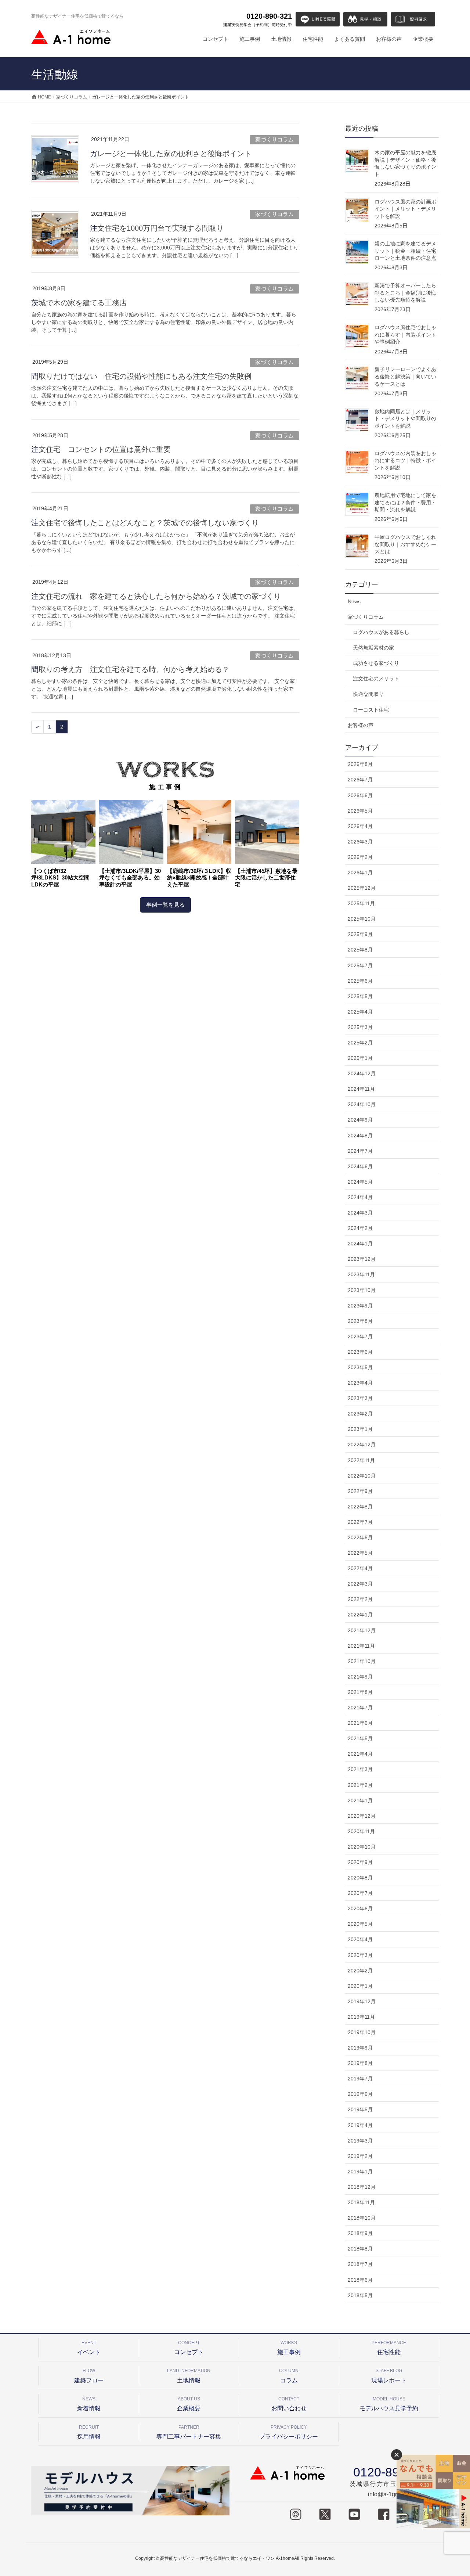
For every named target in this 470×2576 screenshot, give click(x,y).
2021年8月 (360, 1692)
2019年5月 (360, 2109)
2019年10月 (362, 2032)
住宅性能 (389, 2348)
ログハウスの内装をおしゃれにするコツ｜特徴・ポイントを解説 (405, 460)
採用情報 (89, 2432)
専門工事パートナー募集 (189, 2432)
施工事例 (289, 2348)
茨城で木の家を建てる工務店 (79, 303)
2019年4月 (360, 2125)
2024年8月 (360, 1136)
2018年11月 (361, 2202)
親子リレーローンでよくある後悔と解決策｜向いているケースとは (405, 376)
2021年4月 (360, 1754)
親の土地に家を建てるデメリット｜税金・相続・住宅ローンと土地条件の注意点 (405, 251)
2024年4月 (360, 1197)
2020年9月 (360, 1862)
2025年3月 (360, 1027)
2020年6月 (360, 1908)
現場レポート (389, 2376)
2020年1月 (360, 1986)
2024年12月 (362, 1073)
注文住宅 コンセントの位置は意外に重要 (101, 449)
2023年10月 (362, 1290)
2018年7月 (360, 2264)
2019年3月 (360, 2141)
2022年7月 (360, 1522)
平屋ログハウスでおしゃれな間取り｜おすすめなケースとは (405, 544)
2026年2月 (360, 857)
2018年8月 (360, 2249)
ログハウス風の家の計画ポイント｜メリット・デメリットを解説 (405, 209)
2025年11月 (361, 903)
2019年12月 (362, 2001)
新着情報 (89, 2404)
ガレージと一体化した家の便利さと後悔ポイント (171, 154)
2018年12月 (362, 2187)
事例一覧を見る (165, 905)
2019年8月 (360, 2063)
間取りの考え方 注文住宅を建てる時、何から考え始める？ (130, 669)
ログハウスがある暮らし (381, 632)
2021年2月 (360, 1785)
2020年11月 (361, 1831)
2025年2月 (360, 1043)
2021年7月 (360, 1708)
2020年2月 (360, 1971)
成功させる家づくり (376, 663)
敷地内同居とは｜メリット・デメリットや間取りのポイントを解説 (405, 419)
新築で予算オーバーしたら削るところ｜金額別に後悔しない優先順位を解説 (405, 293)
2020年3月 (360, 1955)
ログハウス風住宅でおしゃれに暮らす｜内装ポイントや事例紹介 (405, 334)
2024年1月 (360, 1244)
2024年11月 (361, 1089)
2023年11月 (361, 1274)
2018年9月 (360, 2233)
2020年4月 (360, 1939)
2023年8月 (360, 1321)
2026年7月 (360, 780)
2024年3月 (360, 1213)
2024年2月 (360, 1228)
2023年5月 (360, 1367)
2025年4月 (360, 1012)
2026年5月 (360, 811)
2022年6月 (360, 1537)
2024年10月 (362, 1104)
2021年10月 (362, 1661)
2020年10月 (362, 1847)
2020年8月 (360, 1878)
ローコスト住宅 (371, 710)
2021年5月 (360, 1738)
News (354, 601)
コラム (289, 2376)
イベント (89, 2348)
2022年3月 (360, 1584)
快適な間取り (368, 694)
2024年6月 (360, 1166)
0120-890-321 (258, 19)
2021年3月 (360, 1769)
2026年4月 (360, 826)
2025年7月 (360, 965)
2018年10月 (362, 2218)
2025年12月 (362, 888)
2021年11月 (361, 1646)
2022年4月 (360, 1568)
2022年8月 (360, 1507)
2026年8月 (360, 764)
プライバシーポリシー (289, 2432)
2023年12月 (362, 1259)
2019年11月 (361, 2017)
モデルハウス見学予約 (389, 2404)
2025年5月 (360, 996)
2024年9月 (360, 1120)
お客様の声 (361, 725)
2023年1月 (360, 1429)
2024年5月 (360, 1182)
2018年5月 (360, 2295)
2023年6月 (360, 1352)
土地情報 (189, 2376)
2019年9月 (360, 2048)
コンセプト (189, 2348)
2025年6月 (360, 981)
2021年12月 (362, 1630)
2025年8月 (360, 950)
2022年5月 (360, 1553)
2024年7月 (360, 1151)
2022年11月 (361, 1460)
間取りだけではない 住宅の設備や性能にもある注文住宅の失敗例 (141, 376)
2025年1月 (360, 1058)
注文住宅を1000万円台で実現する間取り (157, 228)
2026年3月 (360, 842)
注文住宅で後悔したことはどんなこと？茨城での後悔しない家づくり (145, 523)
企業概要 (189, 2404)
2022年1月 (360, 1615)
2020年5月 (360, 1924)
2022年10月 (362, 1476)
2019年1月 (360, 2172)
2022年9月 (360, 1491)
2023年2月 (360, 1414)
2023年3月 (360, 1398)
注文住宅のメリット (376, 679)
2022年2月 (360, 1599)
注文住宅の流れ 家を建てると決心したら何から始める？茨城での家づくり (156, 596)
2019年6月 (360, 2094)
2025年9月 (360, 934)
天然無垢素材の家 (373, 648)
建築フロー (89, 2376)
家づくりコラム (274, 139)
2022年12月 (362, 1444)
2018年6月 (360, 2280)
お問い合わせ (289, 2404)
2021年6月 (360, 1723)
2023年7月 (360, 1336)
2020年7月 (360, 1893)
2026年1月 (360, 873)
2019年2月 (360, 2156)
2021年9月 (360, 1677)
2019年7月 (360, 2079)
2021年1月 (360, 1800)
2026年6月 (360, 795)
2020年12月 (362, 1816)
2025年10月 (362, 919)
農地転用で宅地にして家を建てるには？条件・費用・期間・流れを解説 (405, 502)
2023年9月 (360, 1306)
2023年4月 (360, 1383)
